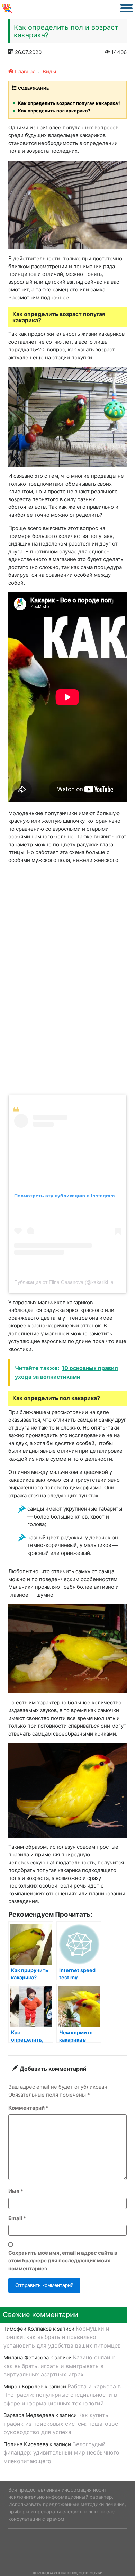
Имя (16, 2191)
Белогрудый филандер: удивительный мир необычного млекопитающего (61, 2453)
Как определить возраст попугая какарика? (69, 103)
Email (17, 2218)
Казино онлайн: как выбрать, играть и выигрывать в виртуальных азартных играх (59, 2366)
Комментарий (28, 2108)
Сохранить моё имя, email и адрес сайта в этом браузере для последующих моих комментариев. (63, 2261)
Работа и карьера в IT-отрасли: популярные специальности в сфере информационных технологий (62, 2395)
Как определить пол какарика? (54, 111)
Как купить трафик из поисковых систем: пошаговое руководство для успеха (61, 2424)
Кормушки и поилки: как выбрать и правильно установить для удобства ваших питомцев (62, 2337)
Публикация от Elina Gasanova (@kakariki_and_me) (72, 1282)
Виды (49, 71)
